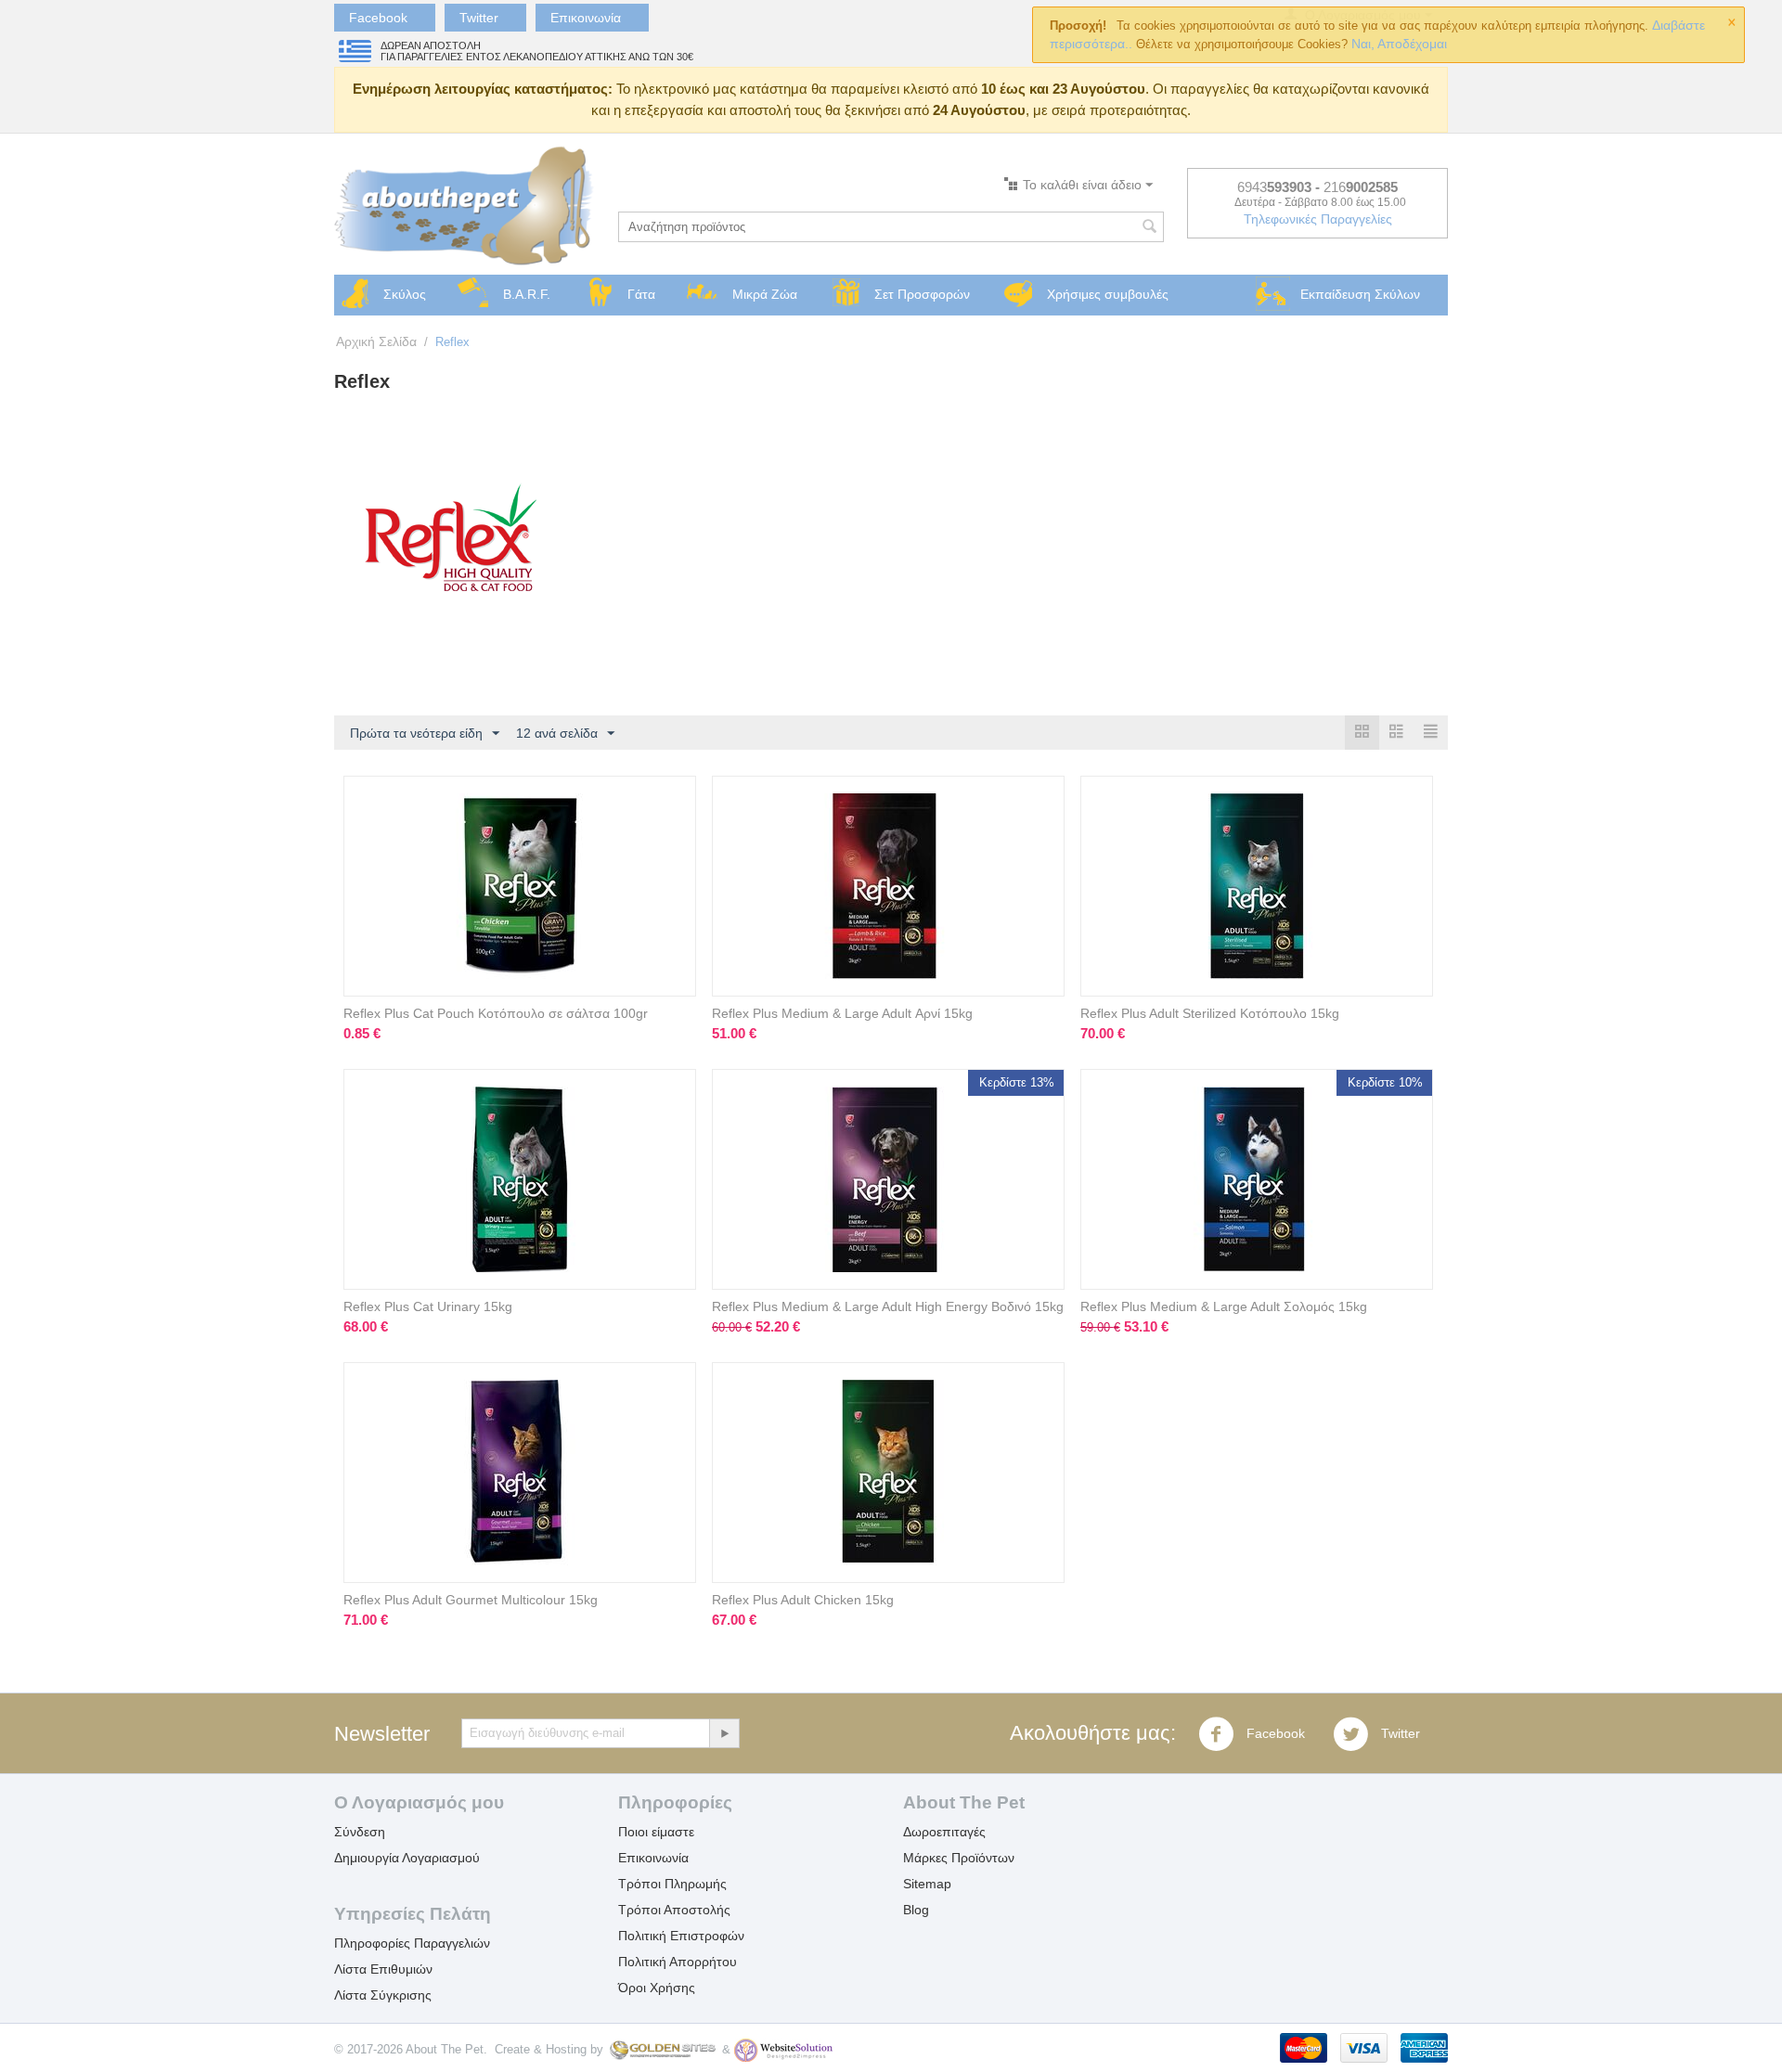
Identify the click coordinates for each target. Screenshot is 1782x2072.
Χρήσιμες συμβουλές (1108, 294)
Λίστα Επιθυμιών (383, 1969)
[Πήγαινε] (724, 1733)
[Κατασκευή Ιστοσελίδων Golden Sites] (663, 2049)
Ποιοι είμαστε (656, 1832)
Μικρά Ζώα (765, 294)
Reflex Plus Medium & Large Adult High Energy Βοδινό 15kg (888, 1306)
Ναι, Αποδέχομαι (1397, 44)
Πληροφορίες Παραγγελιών (412, 1943)
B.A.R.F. (527, 294)
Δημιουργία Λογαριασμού (407, 1858)
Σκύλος (405, 294)
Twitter (479, 18)
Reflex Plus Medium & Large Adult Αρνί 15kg (842, 1013)
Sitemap (927, 1884)
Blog (916, 1910)
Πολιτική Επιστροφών (681, 1936)
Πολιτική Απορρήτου (678, 1962)
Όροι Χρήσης (657, 1988)
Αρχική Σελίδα (376, 341)
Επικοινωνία (586, 18)
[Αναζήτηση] (1150, 228)
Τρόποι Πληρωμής (672, 1884)
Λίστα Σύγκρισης (383, 1995)
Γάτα (641, 294)
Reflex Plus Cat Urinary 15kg (428, 1306)
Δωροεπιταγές (944, 1832)
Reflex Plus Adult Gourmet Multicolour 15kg (471, 1600)
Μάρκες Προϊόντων (959, 1858)
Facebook (378, 18)
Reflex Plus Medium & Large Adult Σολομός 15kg (1224, 1306)
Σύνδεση (360, 1832)
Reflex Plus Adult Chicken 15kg (803, 1600)
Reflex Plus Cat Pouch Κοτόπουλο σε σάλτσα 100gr (496, 1013)
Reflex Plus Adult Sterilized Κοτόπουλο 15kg (1210, 1013)
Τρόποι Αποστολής (674, 1910)
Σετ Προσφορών (922, 294)
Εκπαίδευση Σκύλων (1360, 294)
